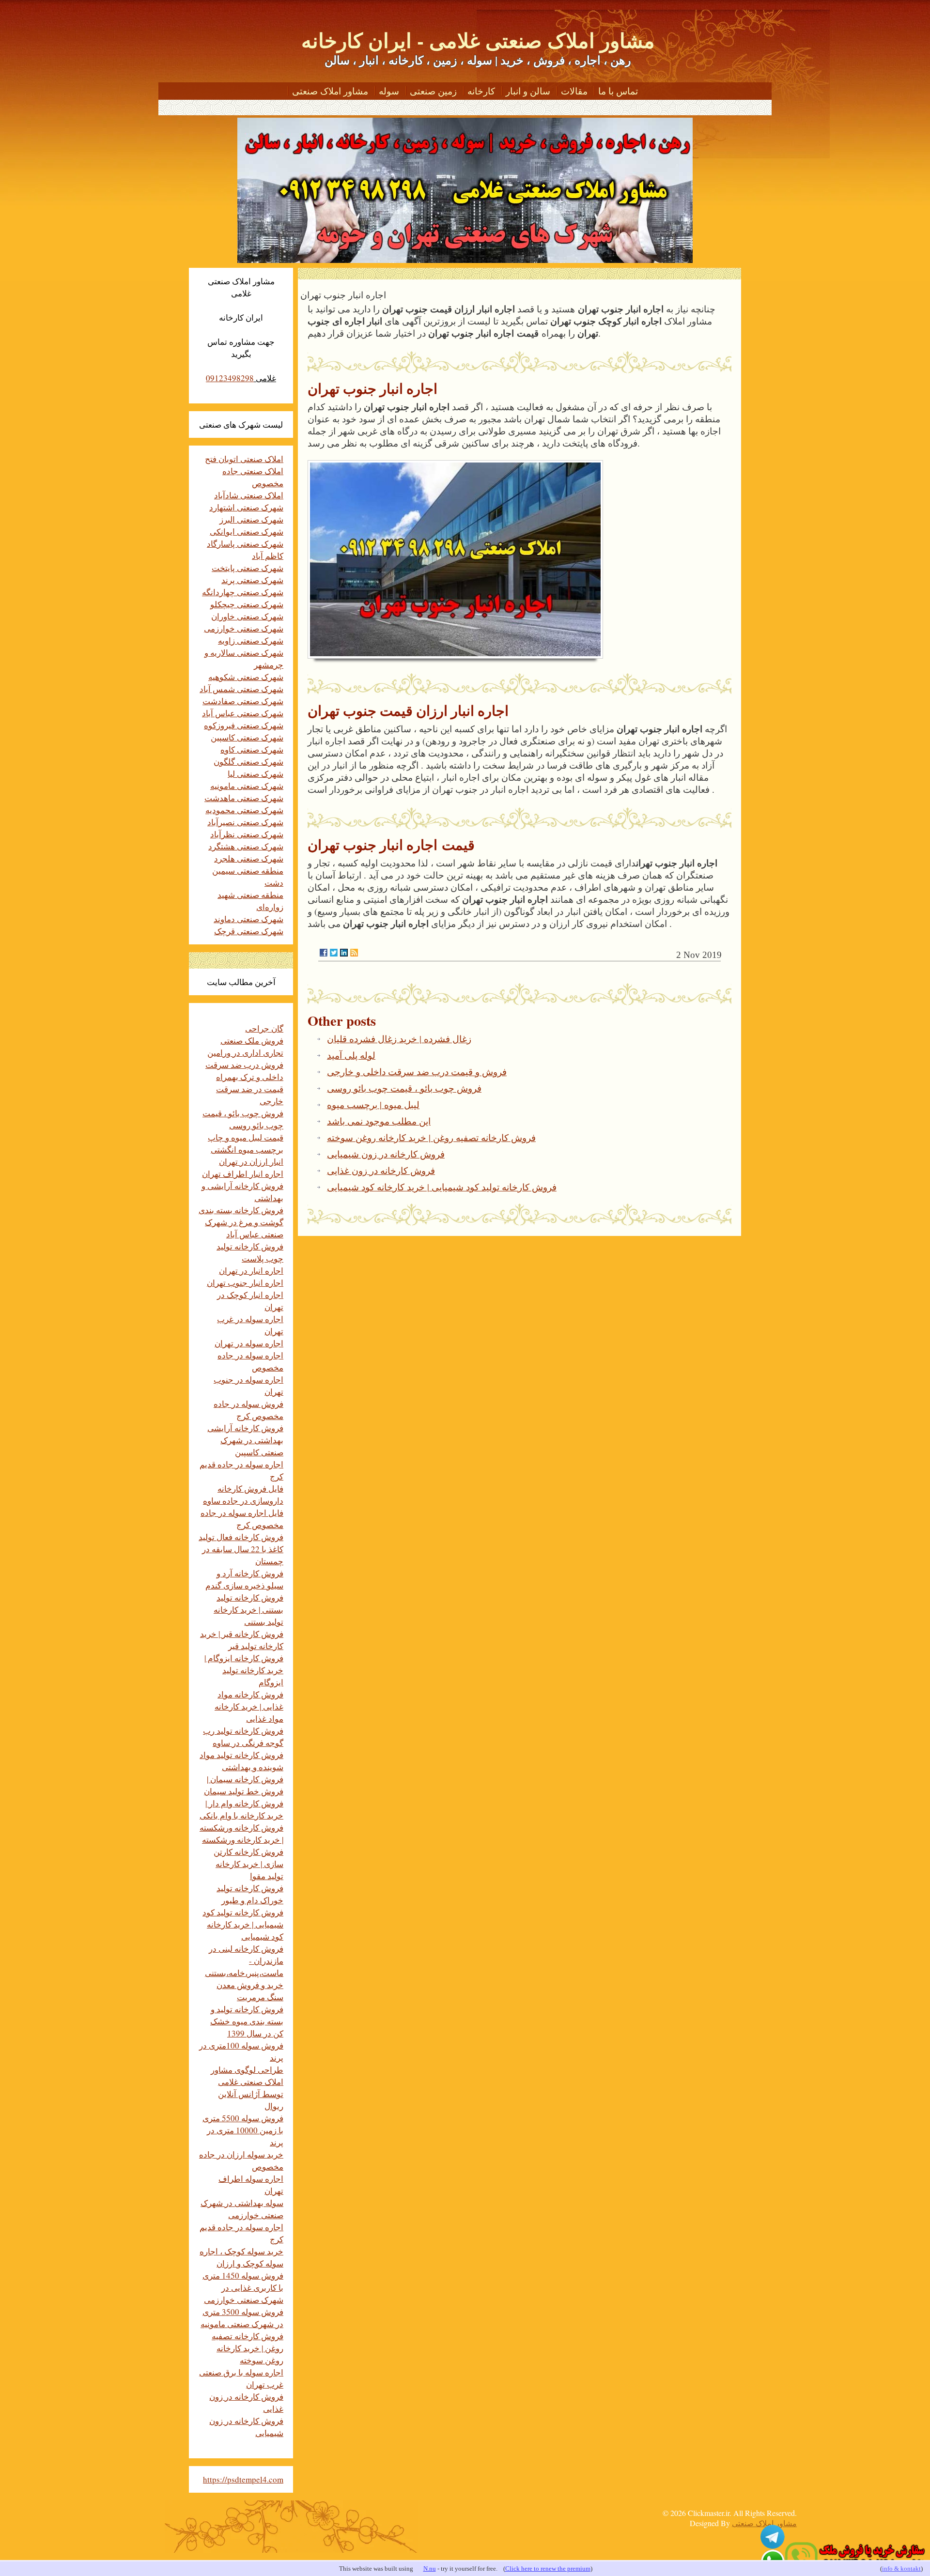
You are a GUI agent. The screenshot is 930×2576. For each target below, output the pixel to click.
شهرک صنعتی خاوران (247, 616)
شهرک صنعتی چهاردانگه (243, 592)
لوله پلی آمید (351, 1055)
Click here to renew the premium (548, 2568)
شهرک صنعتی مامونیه (247, 786)
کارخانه (481, 91)
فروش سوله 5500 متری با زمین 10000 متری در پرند (243, 2130)
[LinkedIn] (344, 953)
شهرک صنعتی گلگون (248, 762)
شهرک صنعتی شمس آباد (241, 689)
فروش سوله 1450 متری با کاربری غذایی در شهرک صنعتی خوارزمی (243, 2288)
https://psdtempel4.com (243, 2479)
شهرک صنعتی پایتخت (248, 568)
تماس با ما (618, 91)
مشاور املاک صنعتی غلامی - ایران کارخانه (478, 40)
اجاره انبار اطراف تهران (243, 1174)
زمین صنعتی (433, 91)
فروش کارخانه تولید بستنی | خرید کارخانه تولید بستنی (248, 1610)
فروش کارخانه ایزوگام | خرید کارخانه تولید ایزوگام (244, 1670)
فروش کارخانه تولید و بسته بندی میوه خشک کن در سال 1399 (247, 2021)
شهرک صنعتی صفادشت (243, 701)
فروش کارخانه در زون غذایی (381, 1170)
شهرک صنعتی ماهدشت (244, 798)
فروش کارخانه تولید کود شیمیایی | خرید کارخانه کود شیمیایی (442, 1187)
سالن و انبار (528, 91)
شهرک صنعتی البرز (251, 519)
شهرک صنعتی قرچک (249, 931)
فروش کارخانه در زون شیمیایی (386, 1154)
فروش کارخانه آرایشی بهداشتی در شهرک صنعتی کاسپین (245, 1440)
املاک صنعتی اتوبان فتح (244, 459)
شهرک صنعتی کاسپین (247, 737)
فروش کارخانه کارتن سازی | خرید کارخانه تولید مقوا (248, 1864)
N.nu (430, 2568)
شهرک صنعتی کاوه (252, 749)
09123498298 (230, 378)
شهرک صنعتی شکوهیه (246, 677)
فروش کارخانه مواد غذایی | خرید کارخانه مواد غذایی (249, 1706)
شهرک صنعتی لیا (256, 774)
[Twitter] (334, 953)
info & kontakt (901, 2568)
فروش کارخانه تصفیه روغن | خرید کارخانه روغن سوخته (431, 1137)
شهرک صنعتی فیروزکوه (244, 725)
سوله (389, 91)
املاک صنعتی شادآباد (249, 495)
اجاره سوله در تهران (249, 1343)
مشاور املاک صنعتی (330, 91)
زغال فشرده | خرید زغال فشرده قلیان (399, 1039)
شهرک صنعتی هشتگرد (246, 846)
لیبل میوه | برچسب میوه (373, 1104)
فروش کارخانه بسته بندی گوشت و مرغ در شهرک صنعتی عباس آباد (241, 1222)
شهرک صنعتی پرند (252, 580)
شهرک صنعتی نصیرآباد (245, 822)
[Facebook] (324, 953)
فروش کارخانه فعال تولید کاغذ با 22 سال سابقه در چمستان (241, 1549)
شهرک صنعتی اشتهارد (246, 507)
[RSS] (354, 953)
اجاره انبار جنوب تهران (245, 1283)
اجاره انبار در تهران (251, 1271)
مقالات (574, 91)
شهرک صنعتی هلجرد (249, 858)
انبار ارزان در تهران (251, 1162)
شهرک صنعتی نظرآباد (247, 834)
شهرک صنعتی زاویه (251, 640)
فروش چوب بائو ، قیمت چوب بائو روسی (404, 1088)
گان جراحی (264, 1028)
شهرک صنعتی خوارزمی (244, 628)
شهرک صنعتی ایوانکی (247, 532)
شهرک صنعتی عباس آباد (243, 713)
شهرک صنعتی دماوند (248, 919)
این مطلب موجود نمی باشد (379, 1121)
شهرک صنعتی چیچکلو (247, 604)
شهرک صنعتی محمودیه (244, 810)
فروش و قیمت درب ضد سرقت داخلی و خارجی (417, 1072)
